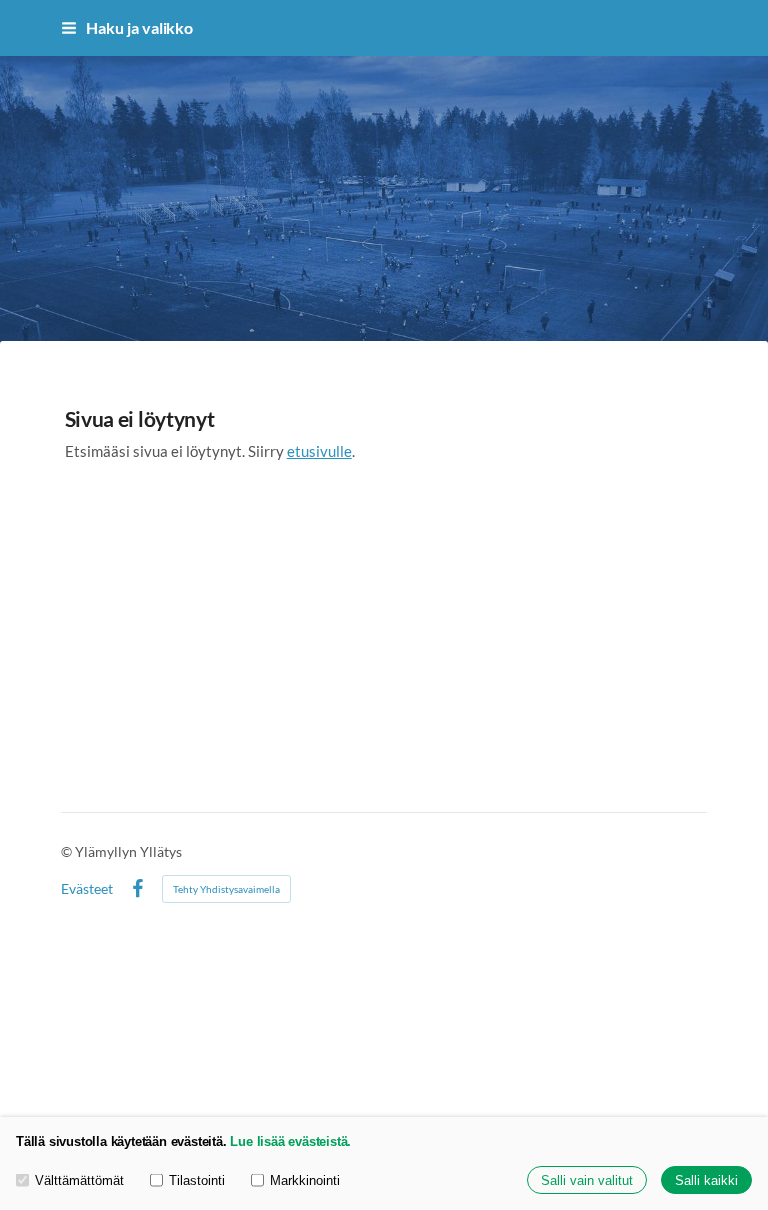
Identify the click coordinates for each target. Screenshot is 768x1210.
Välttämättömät (79, 1180)
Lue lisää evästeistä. (290, 1141)
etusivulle (319, 451)
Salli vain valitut (587, 1180)
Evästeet (87, 889)
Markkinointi (305, 1180)
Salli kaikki (706, 1180)
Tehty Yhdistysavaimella (226, 889)
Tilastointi (197, 1180)
